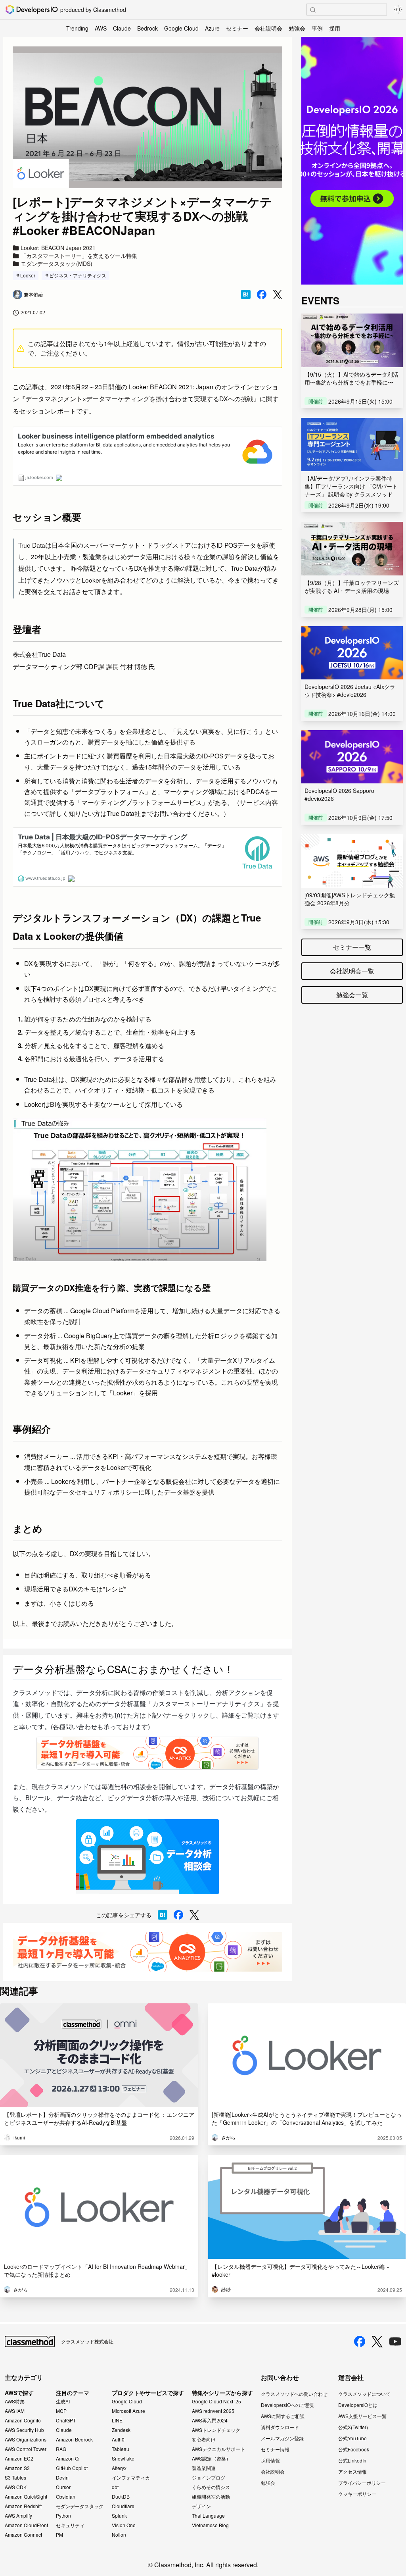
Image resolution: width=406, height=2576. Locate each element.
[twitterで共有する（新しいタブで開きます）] (278, 295)
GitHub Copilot (72, 2468)
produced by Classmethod (93, 10)
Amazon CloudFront (26, 2525)
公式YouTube (352, 2438)
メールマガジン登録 (282, 2438)
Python (63, 2516)
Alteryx (119, 2468)
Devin (62, 2478)
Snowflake (123, 2459)
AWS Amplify (18, 2516)
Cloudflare (123, 2506)
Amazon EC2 (19, 2459)
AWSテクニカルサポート (218, 2449)
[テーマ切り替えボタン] (398, 10)
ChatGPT (66, 2420)
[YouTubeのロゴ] (395, 2341)
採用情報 (270, 2460)
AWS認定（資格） (211, 2459)
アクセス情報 (352, 2471)
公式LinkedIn (352, 2460)
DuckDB (121, 2497)
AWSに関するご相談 (283, 2416)
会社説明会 (268, 28)
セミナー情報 (275, 2449)
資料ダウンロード (280, 2427)
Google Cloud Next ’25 (216, 2401)
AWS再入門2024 (210, 2420)
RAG (61, 2449)
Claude (122, 28)
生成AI (63, 2401)
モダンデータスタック (80, 2506)
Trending (77, 28)
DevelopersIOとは (358, 2405)
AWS (101, 28)
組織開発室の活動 (211, 2497)
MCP (61, 2411)
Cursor (63, 2487)
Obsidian (66, 2497)
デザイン (201, 2506)
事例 (317, 28)
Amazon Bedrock (74, 2439)
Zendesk (121, 2430)
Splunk (119, 2516)
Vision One (124, 2525)
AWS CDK (16, 2487)
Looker (28, 275)
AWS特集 (15, 2401)
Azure (212, 28)
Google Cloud (181, 28)
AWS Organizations (26, 2439)
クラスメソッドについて (364, 2394)
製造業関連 (204, 2468)
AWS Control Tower (26, 2449)
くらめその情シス (211, 2487)
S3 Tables (15, 2478)
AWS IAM (15, 2411)
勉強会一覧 (352, 995)
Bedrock (147, 28)
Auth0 (118, 2439)
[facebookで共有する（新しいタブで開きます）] (262, 294)
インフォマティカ (131, 2478)
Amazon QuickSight (26, 2497)
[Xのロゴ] (377, 2342)
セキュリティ (70, 2525)
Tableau (121, 2449)
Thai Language (208, 2516)
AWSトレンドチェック (216, 2430)
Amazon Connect (23, 2535)
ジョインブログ (209, 2478)
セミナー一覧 (352, 947)
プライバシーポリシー (362, 2483)
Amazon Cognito (23, 2420)
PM (59, 2535)
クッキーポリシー (357, 2494)
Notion (119, 2535)
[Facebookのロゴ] (360, 2341)
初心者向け (204, 2439)
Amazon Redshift (23, 2506)
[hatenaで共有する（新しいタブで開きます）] (246, 294)
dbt (115, 2487)
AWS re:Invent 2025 (213, 2411)
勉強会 (297, 28)
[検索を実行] (313, 10)
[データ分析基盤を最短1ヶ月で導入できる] (147, 1952)
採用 (335, 28)
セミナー (237, 28)
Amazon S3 (17, 2468)
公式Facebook (354, 2449)
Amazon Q (67, 2459)
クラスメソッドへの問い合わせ (294, 2394)
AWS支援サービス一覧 (362, 2416)
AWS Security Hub (24, 2430)
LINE (117, 2420)
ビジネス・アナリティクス (78, 275)
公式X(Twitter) (353, 2427)
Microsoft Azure (128, 2411)
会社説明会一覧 (352, 971)
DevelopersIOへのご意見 (288, 2405)
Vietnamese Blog (210, 2525)
